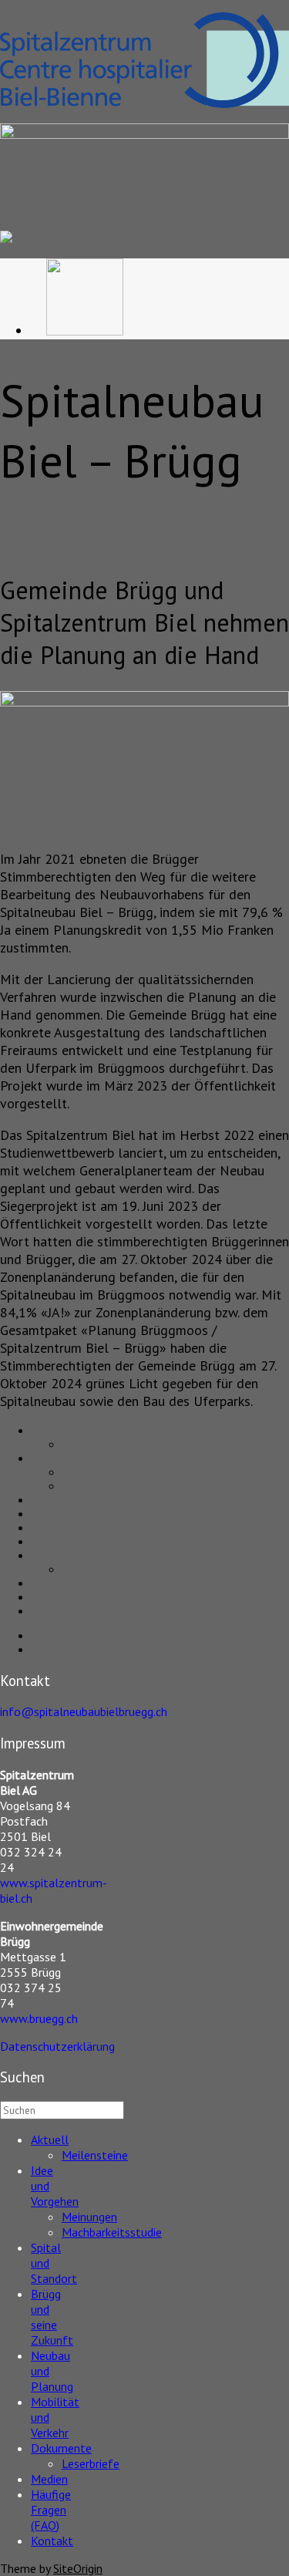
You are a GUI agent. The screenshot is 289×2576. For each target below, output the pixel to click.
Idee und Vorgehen (76, 1458)
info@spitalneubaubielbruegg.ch (84, 1711)
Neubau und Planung (79, 1528)
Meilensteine (91, 1445)
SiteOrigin (78, 2568)
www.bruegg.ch (39, 2018)
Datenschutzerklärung (57, 2046)
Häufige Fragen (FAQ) (81, 1597)
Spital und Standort (75, 1500)
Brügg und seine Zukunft (87, 1514)
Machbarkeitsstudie (106, 1486)
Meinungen (87, 1472)
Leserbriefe (89, 1570)
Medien (48, 1583)
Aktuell (47, 1431)
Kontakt (47, 1611)
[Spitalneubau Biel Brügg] (83, 238)
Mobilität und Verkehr (80, 1542)
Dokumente (57, 1556)
